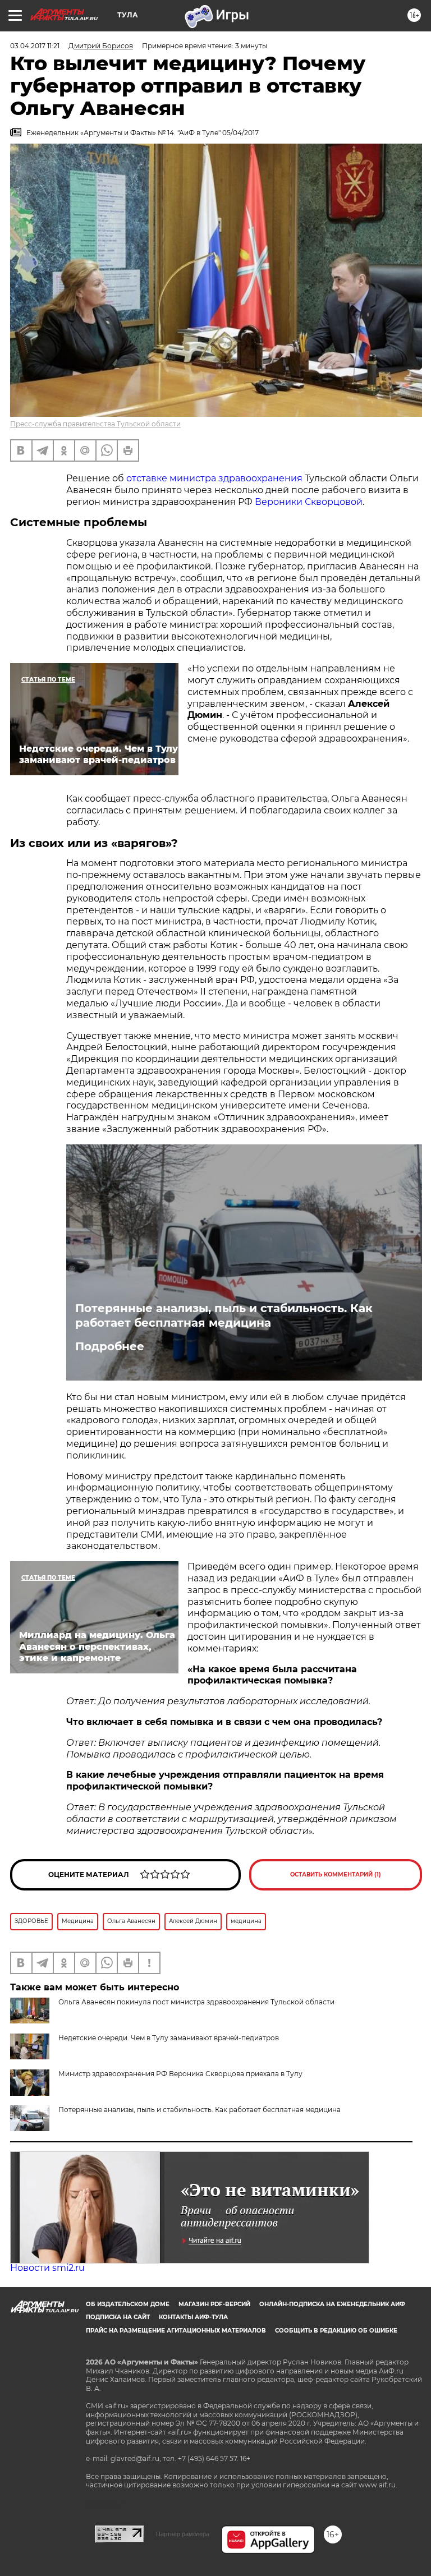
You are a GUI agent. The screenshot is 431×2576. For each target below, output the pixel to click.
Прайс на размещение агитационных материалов (176, 2331)
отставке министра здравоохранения (214, 478)
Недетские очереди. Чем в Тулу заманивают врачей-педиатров (169, 2038)
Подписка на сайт (118, 2317)
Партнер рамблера (183, 2534)
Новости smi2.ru (47, 2268)
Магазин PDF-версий (214, 2304)
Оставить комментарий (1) (336, 1875)
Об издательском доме (128, 2304)
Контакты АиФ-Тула (193, 2317)
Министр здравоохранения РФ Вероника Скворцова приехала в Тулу (180, 2074)
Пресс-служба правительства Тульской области (95, 424)
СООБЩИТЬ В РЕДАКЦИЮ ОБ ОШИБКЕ (336, 2331)
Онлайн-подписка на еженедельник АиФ (332, 2304)
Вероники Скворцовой (309, 502)
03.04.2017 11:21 (35, 46)
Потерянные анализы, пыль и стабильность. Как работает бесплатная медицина (224, 1315)
